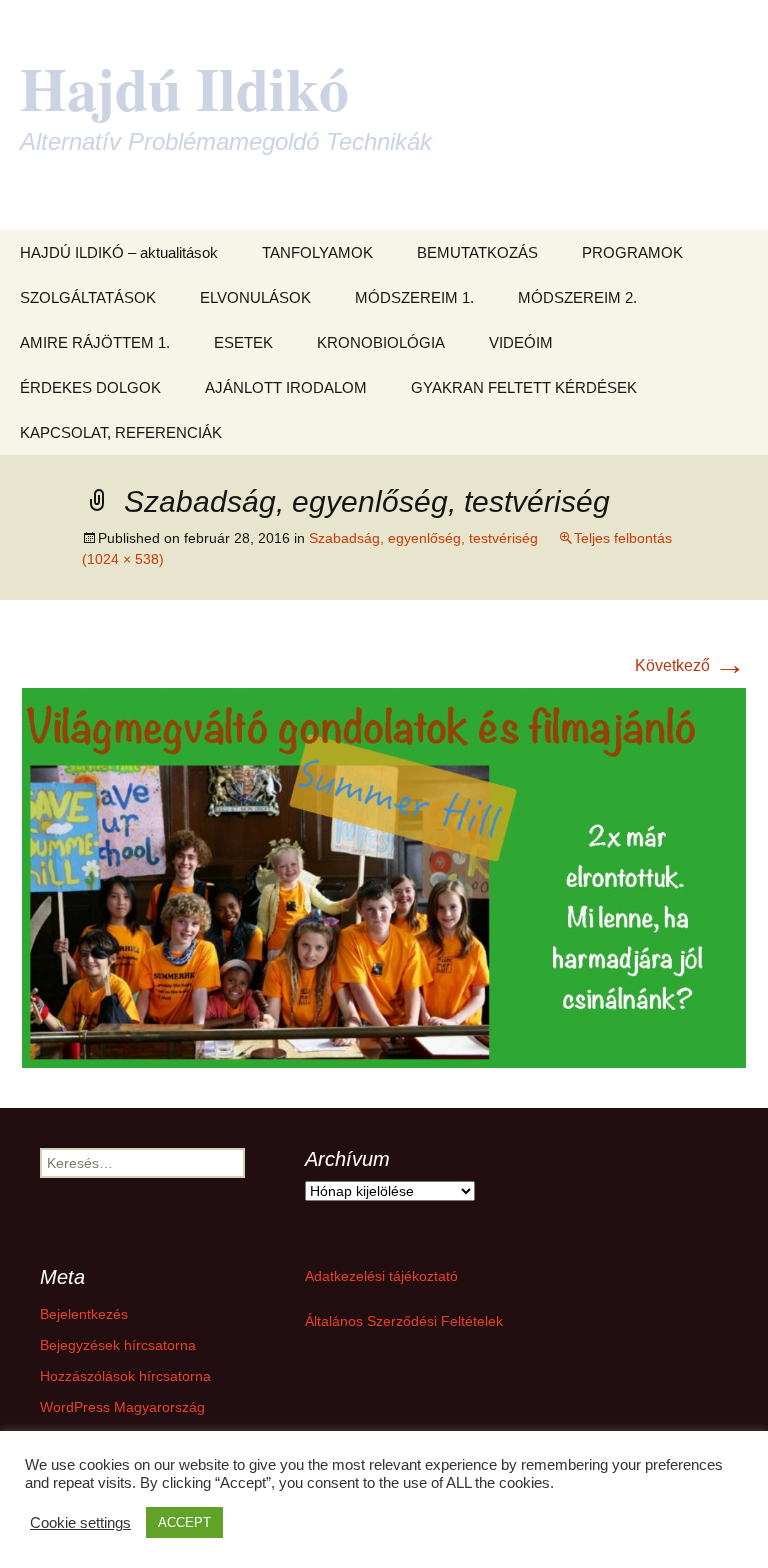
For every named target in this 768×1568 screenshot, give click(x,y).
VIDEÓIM (521, 342)
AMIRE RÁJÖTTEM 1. (95, 342)
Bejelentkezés (84, 1314)
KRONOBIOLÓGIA (381, 342)
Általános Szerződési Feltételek (404, 1321)
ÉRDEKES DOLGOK (90, 387)
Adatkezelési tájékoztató (381, 1276)
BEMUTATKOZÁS (477, 252)
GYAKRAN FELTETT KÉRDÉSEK (524, 387)
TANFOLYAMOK (317, 252)
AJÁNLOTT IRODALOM (286, 387)
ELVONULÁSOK (255, 297)
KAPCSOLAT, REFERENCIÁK (121, 432)
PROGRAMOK (632, 252)
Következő (690, 665)
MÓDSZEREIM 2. (577, 297)
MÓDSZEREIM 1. (414, 297)
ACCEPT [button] (184, 1522)
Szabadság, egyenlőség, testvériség (423, 538)
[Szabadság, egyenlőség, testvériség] (384, 876)
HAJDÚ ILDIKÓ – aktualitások (119, 252)
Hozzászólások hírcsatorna (125, 1376)
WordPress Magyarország (122, 1407)
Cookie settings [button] (80, 1523)
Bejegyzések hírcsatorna (118, 1345)
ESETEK (243, 342)
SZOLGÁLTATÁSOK (88, 297)
